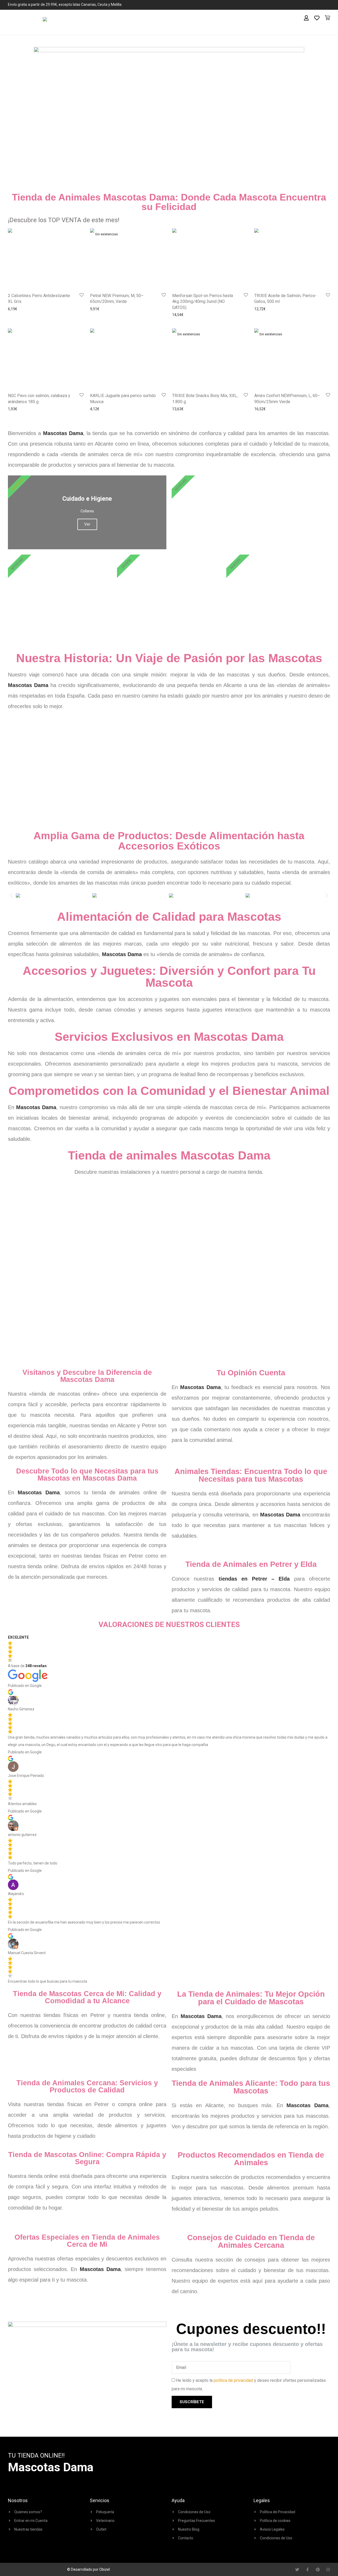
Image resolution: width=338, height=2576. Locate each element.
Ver (251, 524)
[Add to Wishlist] (81, 295)
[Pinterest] (318, 2570)
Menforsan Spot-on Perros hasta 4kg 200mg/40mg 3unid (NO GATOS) (203, 302)
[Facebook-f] (308, 2570)
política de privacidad (233, 2380)
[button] (11, 896)
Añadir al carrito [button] (20, 309)
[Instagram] (328, 2570)
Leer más (96, 309)
